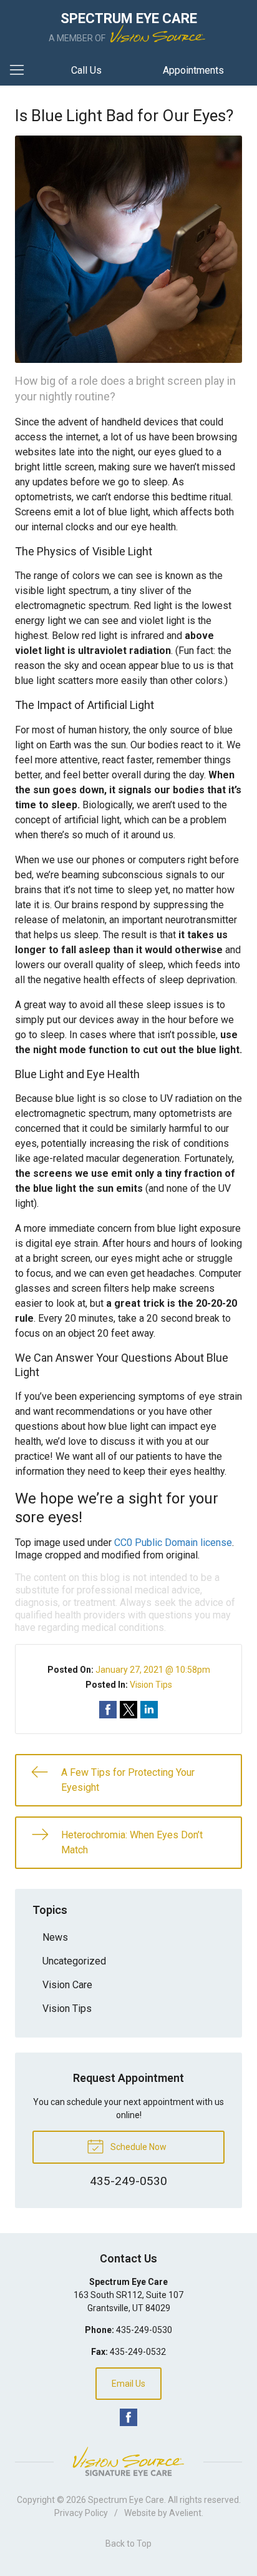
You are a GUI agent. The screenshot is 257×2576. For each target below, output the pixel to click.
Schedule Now (138, 2147)
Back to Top (128, 2544)
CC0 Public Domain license (173, 1543)
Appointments (193, 70)
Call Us (86, 70)
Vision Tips (151, 1685)
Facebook (128, 2417)
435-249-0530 (144, 2330)
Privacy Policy (81, 2513)
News (55, 1937)
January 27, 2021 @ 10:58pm (153, 1670)
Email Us (128, 2384)
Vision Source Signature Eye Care (128, 2461)
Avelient (185, 2513)
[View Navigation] (21, 71)
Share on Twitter (128, 1710)
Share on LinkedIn (149, 1710)
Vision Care (67, 1985)
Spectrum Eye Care (126, 2500)
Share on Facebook (108, 1710)
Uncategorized (74, 1961)
